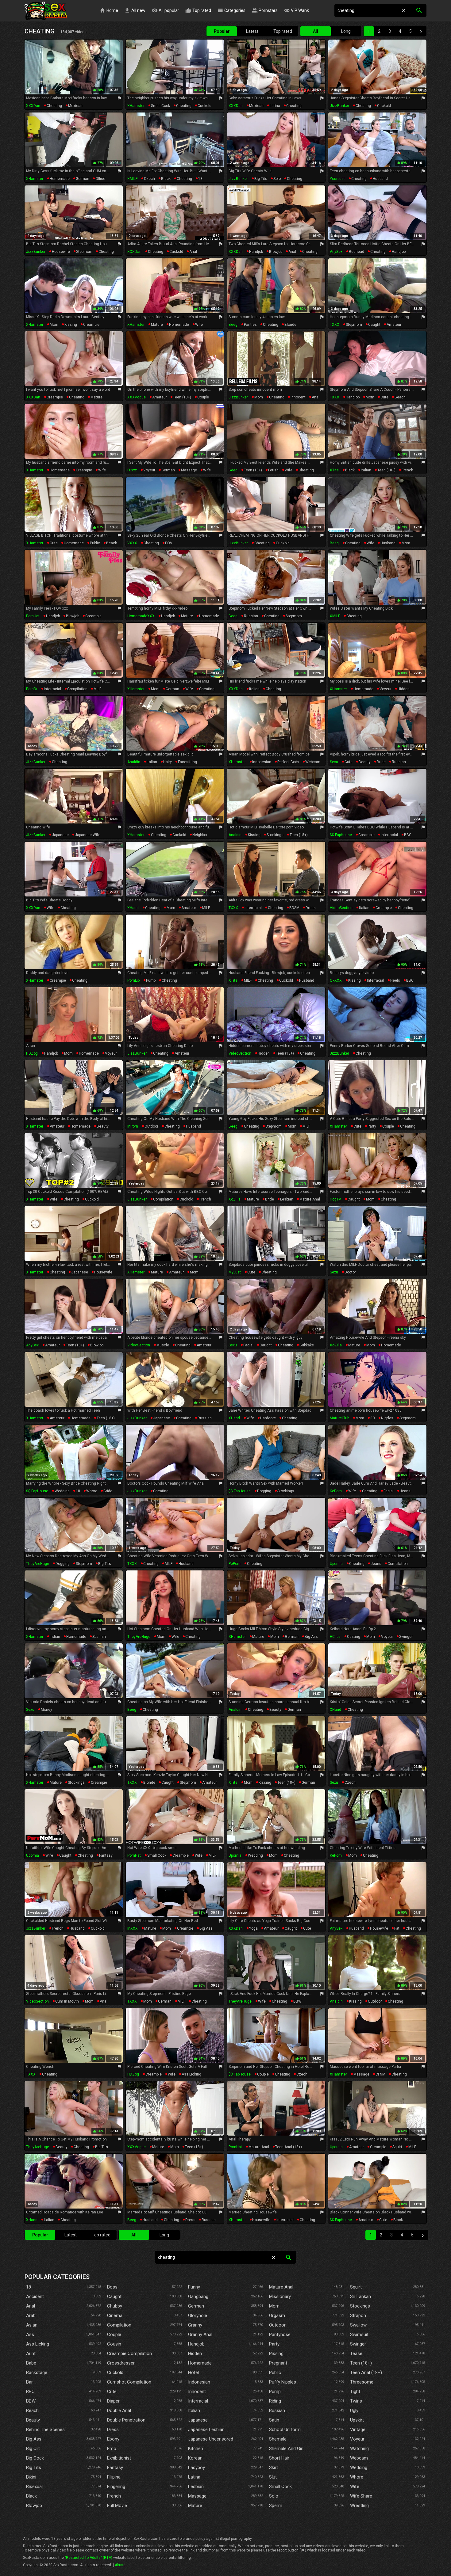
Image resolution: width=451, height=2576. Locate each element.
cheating (54, 106)
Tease (356, 2353)
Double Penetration (126, 2420)
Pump (275, 2391)
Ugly (354, 2410)
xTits (334, 470)
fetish (273, 470)
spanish (99, 1637)
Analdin (134, 762)
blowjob (276, 252)
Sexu (334, 762)
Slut (273, 2477)
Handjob (196, 2344)
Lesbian (196, 2487)
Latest (252, 31)
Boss (112, 2287)
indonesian (262, 762)
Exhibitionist (119, 2458)
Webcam (359, 2458)
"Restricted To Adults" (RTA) (89, 2558)
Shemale (278, 2439)
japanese (60, 835)
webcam (313, 762)
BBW (297, 2001)
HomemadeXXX (141, 616)
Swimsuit (359, 2334)
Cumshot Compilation (129, 2382)
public (95, 543)
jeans (405, 1491)
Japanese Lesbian (206, 2430)
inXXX (133, 1928)
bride (381, 762)
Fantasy (115, 2468)
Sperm (276, 2506)
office (100, 179)
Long (346, 31)
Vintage (358, 2430)
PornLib (133, 980)
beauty (365, 762)
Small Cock (280, 2487)
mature (157, 325)
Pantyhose (280, 2334)
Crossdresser (121, 2363)
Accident (35, 2296)
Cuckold (115, 2372)
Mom (274, 2306)
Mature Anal (281, 2287)
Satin (274, 2420)
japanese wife (88, 835)
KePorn (336, 1491)
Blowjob (34, 2506)
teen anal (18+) (289, 2147)
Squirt (356, 2287)
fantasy (106, 1855)
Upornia (336, 1564)
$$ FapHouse (341, 835)
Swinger (358, 2344)
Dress (113, 2430)
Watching (359, 2449)
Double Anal (119, 2410)
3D (373, 1418)
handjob (256, 252)
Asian (32, 2325)
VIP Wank (296, 10)
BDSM (294, 908)
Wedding (359, 2468)
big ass (311, 1637)
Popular (222, 31)
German (196, 2306)
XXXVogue (137, 397)
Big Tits (34, 2468)
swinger (406, 1637)
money (46, 1710)
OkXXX (336, 980)
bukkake (307, 1345)
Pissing (276, 2353)
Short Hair (279, 2458)
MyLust (235, 1272)
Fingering (116, 2487)
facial (248, 1345)
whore (92, 1491)
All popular (165, 10)
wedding (62, 1491)
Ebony (113, 2439)
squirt (397, 2147)
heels (395, 980)
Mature (195, 2506)
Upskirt (357, 2420)
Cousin (114, 2344)
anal (193, 252)
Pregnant (278, 2363)
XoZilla (235, 1199)
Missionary (280, 2296)
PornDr (32, 689)
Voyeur (357, 2439)
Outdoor (277, 2325)
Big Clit (33, 2449)
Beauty (33, 2420)
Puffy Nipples (283, 2382)
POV (169, 543)
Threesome (362, 2382)
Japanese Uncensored (211, 2439)
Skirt (274, 2468)
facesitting (187, 762)
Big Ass (34, 2439)
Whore (357, 2477)
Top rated (198, 10)
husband (380, 179)
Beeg (233, 325)
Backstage (37, 2372)
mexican (75, 106)
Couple (114, 2334)
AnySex (336, 252)
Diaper (113, 2401)
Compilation (119, 2325)
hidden (404, 689)
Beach (32, 2410)
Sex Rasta (46, 11)
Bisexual (34, 2487)
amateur (394, 325)
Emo (112, 2449)
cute (384, 397)
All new (135, 10)
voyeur (149, 470)
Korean (195, 2458)
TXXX (335, 325)
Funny (194, 2287)
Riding (275, 2401)
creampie (91, 325)
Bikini (31, 2477)
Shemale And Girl (286, 2449)
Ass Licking (38, 2344)
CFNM (380, 2074)
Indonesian (199, 2382)
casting (354, 1637)
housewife (61, 252)
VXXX (132, 543)
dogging (264, 1491)
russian (251, 616)
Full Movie (117, 2506)
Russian (277, 2410)
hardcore (268, 1418)
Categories (231, 10)
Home (109, 10)
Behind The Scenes (45, 2430)
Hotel (193, 2372)
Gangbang (198, 2296)
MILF (97, 689)
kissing (71, 325)
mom (54, 325)
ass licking (191, 2074)
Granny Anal (200, 2334)
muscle (163, 1345)
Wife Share (361, 2496)
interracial (52, 689)
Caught (114, 2296)
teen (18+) (182, 397)
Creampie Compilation (129, 2353)
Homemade (200, 2363)
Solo (274, 2496)
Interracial (198, 2401)
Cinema (115, 2315)
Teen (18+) (361, 2363)
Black (31, 2496)
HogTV (335, 1199)
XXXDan (33, 106)
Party (274, 2344)
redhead (357, 252)
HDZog (32, 1053)
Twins (356, 2401)
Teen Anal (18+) (366, 2372)
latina (275, 106)
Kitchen (196, 2449)
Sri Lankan (360, 2296)
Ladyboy (197, 2468)
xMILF (132, 179)
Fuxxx (132, 470)
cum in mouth (67, 2001)
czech (149, 179)
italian (366, 470)
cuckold (204, 106)
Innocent (197, 2391)
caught (374, 325)
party (372, 1126)
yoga (253, 1928)
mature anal (310, 1199)
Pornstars (265, 10)
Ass (30, 2334)
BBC (408, 835)
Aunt (31, 2353)
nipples (387, 1418)
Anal (31, 2306)
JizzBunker (339, 106)
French (114, 2496)
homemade (60, 179)
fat (397, 1928)
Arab (31, 2315)
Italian (194, 2410)
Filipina (114, 2477)
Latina (194, 2477)
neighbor (200, 835)
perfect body (288, 762)
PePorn (235, 1564)
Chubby (115, 2306)
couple (203, 397)
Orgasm (277, 2315)
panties (250, 325)
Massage (197, 2496)
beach (400, 397)
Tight (355, 2391)
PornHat (33, 616)
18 (200, 179)
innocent (298, 397)
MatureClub (339, 1418)
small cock (160, 106)
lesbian (287, 1199)
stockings (275, 835)
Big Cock (35, 2458)
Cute (112, 2391)
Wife (355, 2487)
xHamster (136, 106)
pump (151, 980)
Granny (195, 2325)
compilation (77, 689)
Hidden (195, 2353)
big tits (261, 179)
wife (199, 325)
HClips (335, 1637)
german (83, 179)
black (166, 179)
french (407, 470)
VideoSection (341, 908)
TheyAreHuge (38, 1564)
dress (311, 908)
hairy (168, 762)
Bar (29, 2382)
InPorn (133, 1126)
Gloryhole (198, 2315)
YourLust (337, 179)
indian (55, 1637)
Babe (31, 2363)
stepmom (84, 252)
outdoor (151, 1126)
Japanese (198, 2420)
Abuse (120, 2565)
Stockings (360, 2306)
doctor (350, 1272)
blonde (290, 325)
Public (275, 2372)
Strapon (358, 2315)
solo (277, 179)
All (316, 31)
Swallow (358, 2325)
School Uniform (285, 2430)
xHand (133, 908)
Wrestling (359, 2506)
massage (189, 470)
